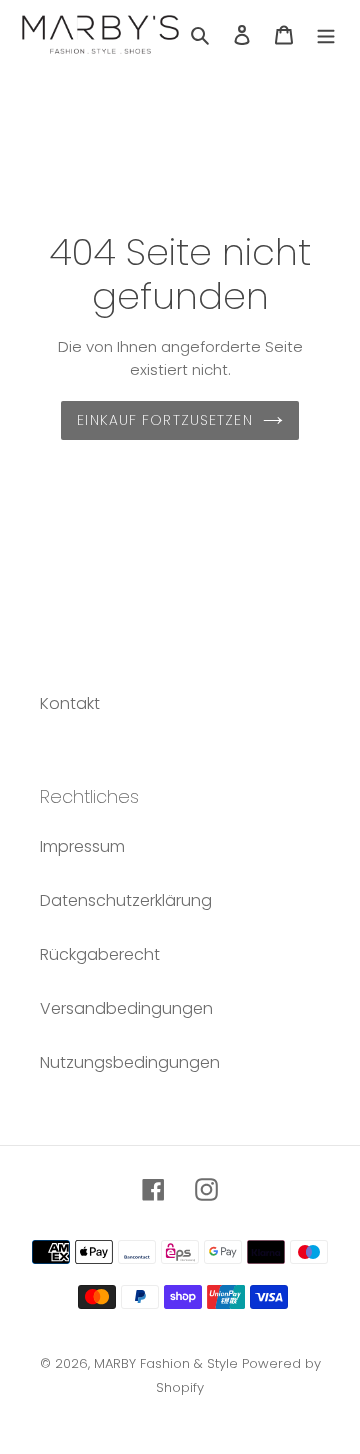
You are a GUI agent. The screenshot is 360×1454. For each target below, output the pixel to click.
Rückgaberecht (100, 954)
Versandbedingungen (126, 1008)
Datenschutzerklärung (126, 900)
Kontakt (70, 703)
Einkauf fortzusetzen (164, 420)
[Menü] (326, 34)
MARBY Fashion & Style (166, 1363)
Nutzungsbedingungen (130, 1062)
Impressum (82, 846)
